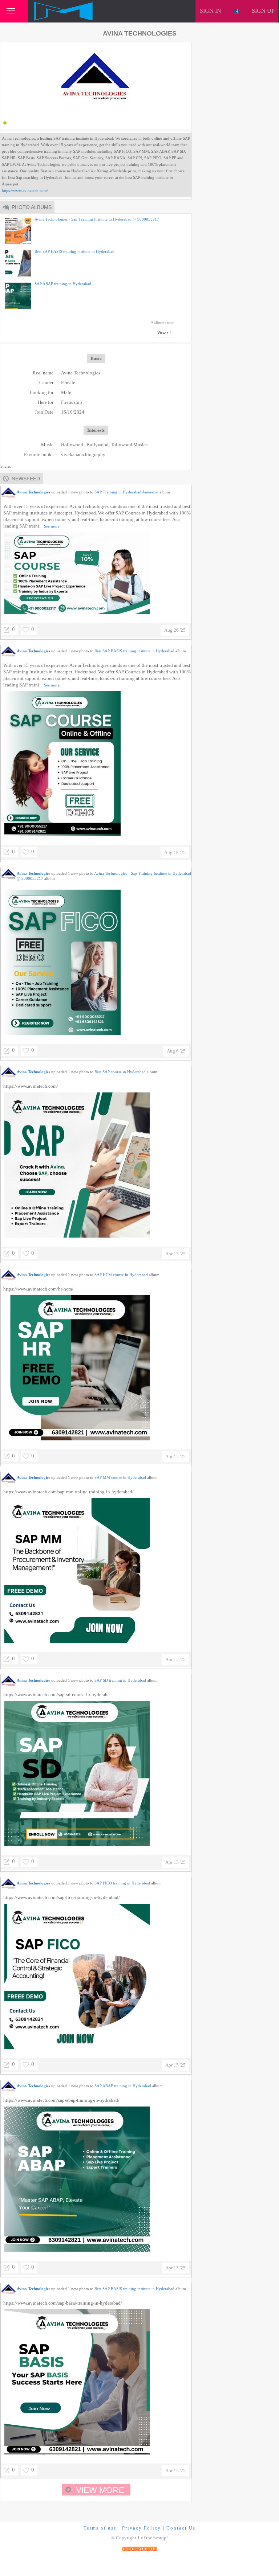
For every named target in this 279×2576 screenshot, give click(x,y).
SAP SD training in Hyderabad (120, 1680)
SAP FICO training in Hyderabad (122, 1883)
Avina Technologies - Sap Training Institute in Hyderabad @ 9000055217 (97, 219)
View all (164, 333)
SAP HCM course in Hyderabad (121, 1275)
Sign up (263, 11)
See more (52, 526)
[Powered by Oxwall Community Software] (140, 2548)
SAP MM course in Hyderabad (120, 1477)
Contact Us (181, 2528)
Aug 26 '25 (175, 630)
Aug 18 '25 (175, 852)
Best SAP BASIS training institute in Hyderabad (74, 251)
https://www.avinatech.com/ (25, 190)
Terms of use (100, 2528)
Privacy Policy (141, 2528)
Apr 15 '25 (175, 1254)
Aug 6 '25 (176, 1051)
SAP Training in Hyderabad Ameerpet (126, 492)
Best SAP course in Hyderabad (120, 1072)
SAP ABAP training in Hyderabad (63, 284)
